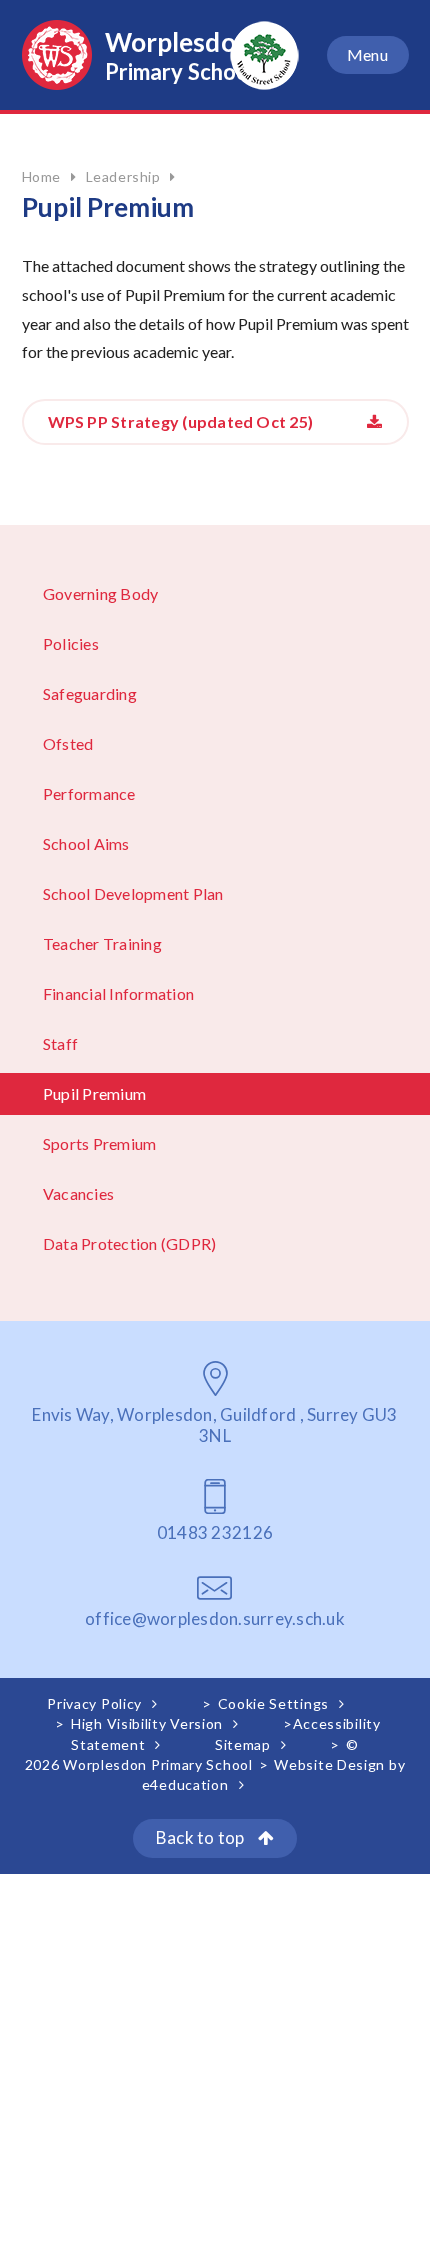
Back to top (202, 1837)
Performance (89, 793)
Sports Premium (99, 1143)
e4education (185, 1784)
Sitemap (243, 1744)
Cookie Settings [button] (274, 1703)
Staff (60, 1043)
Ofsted (68, 743)
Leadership (123, 176)
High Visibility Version (147, 1723)
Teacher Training (102, 943)
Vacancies (78, 1193)
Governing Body (100, 593)
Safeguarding (90, 693)
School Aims (86, 843)
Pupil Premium (94, 1093)
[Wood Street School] (264, 56)
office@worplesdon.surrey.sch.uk (215, 1618)
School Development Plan (133, 893)
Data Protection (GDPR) (129, 1243)
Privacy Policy (94, 1703)
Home (41, 176)
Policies (71, 643)
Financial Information (118, 993)
